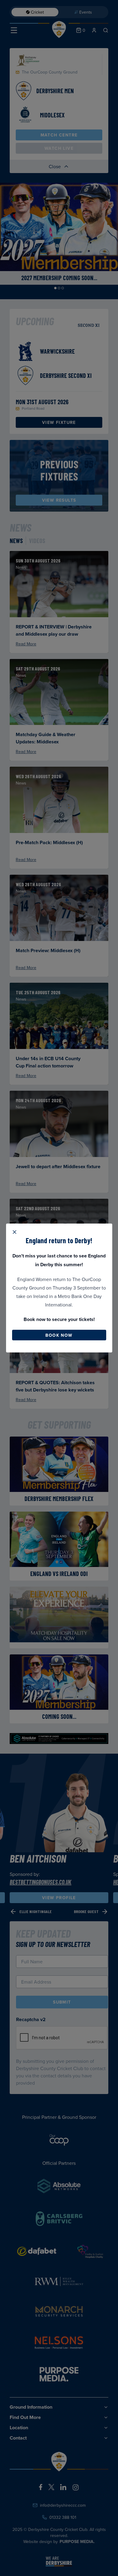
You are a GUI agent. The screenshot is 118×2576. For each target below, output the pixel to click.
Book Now (59, 1335)
